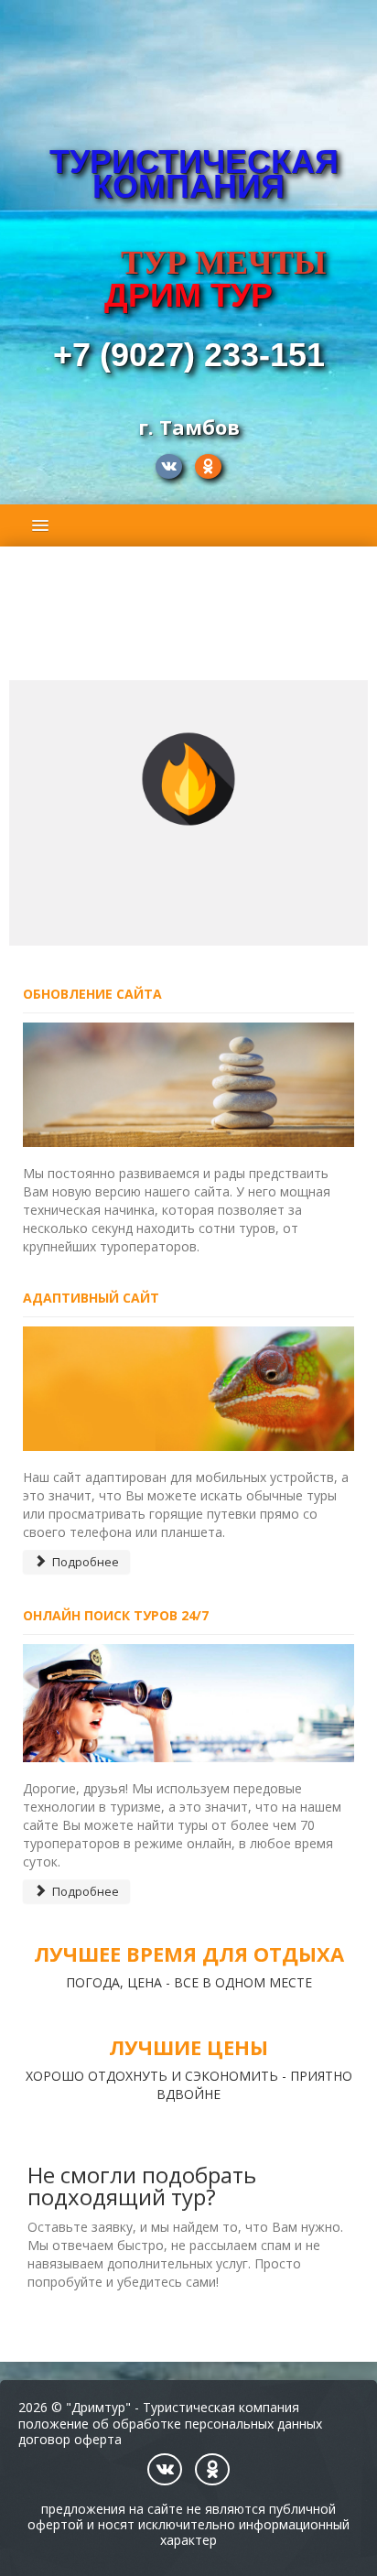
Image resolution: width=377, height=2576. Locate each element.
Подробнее (84, 1562)
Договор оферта (70, 2439)
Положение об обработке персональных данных (170, 2424)
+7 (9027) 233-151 (189, 355)
